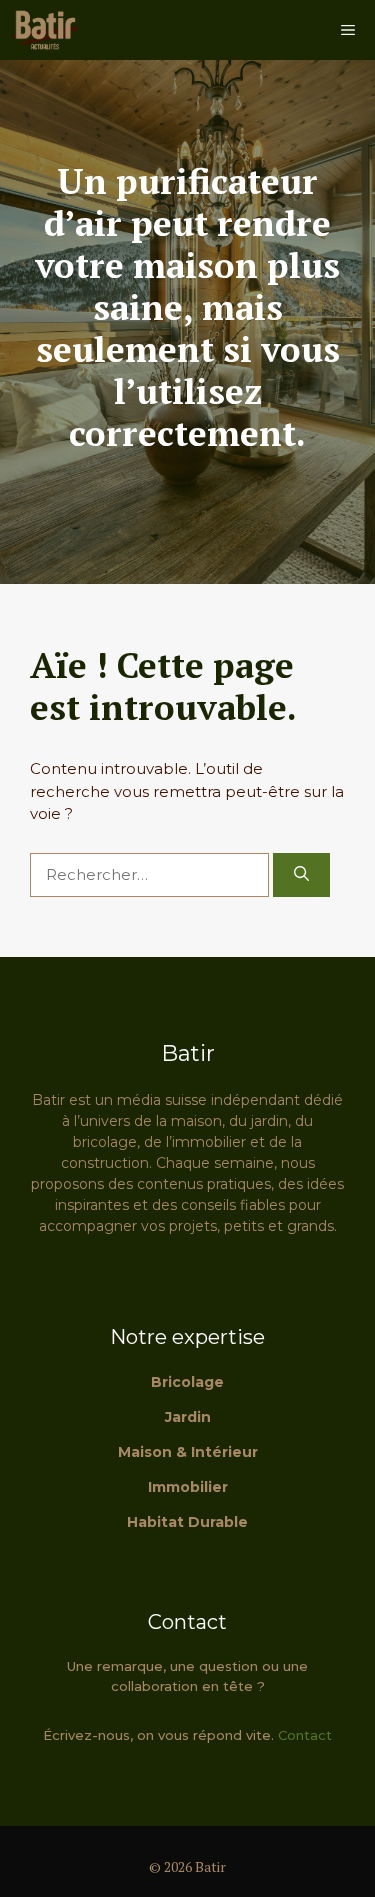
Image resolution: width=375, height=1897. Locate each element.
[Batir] (45, 30)
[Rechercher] (301, 875)
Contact (305, 1735)
